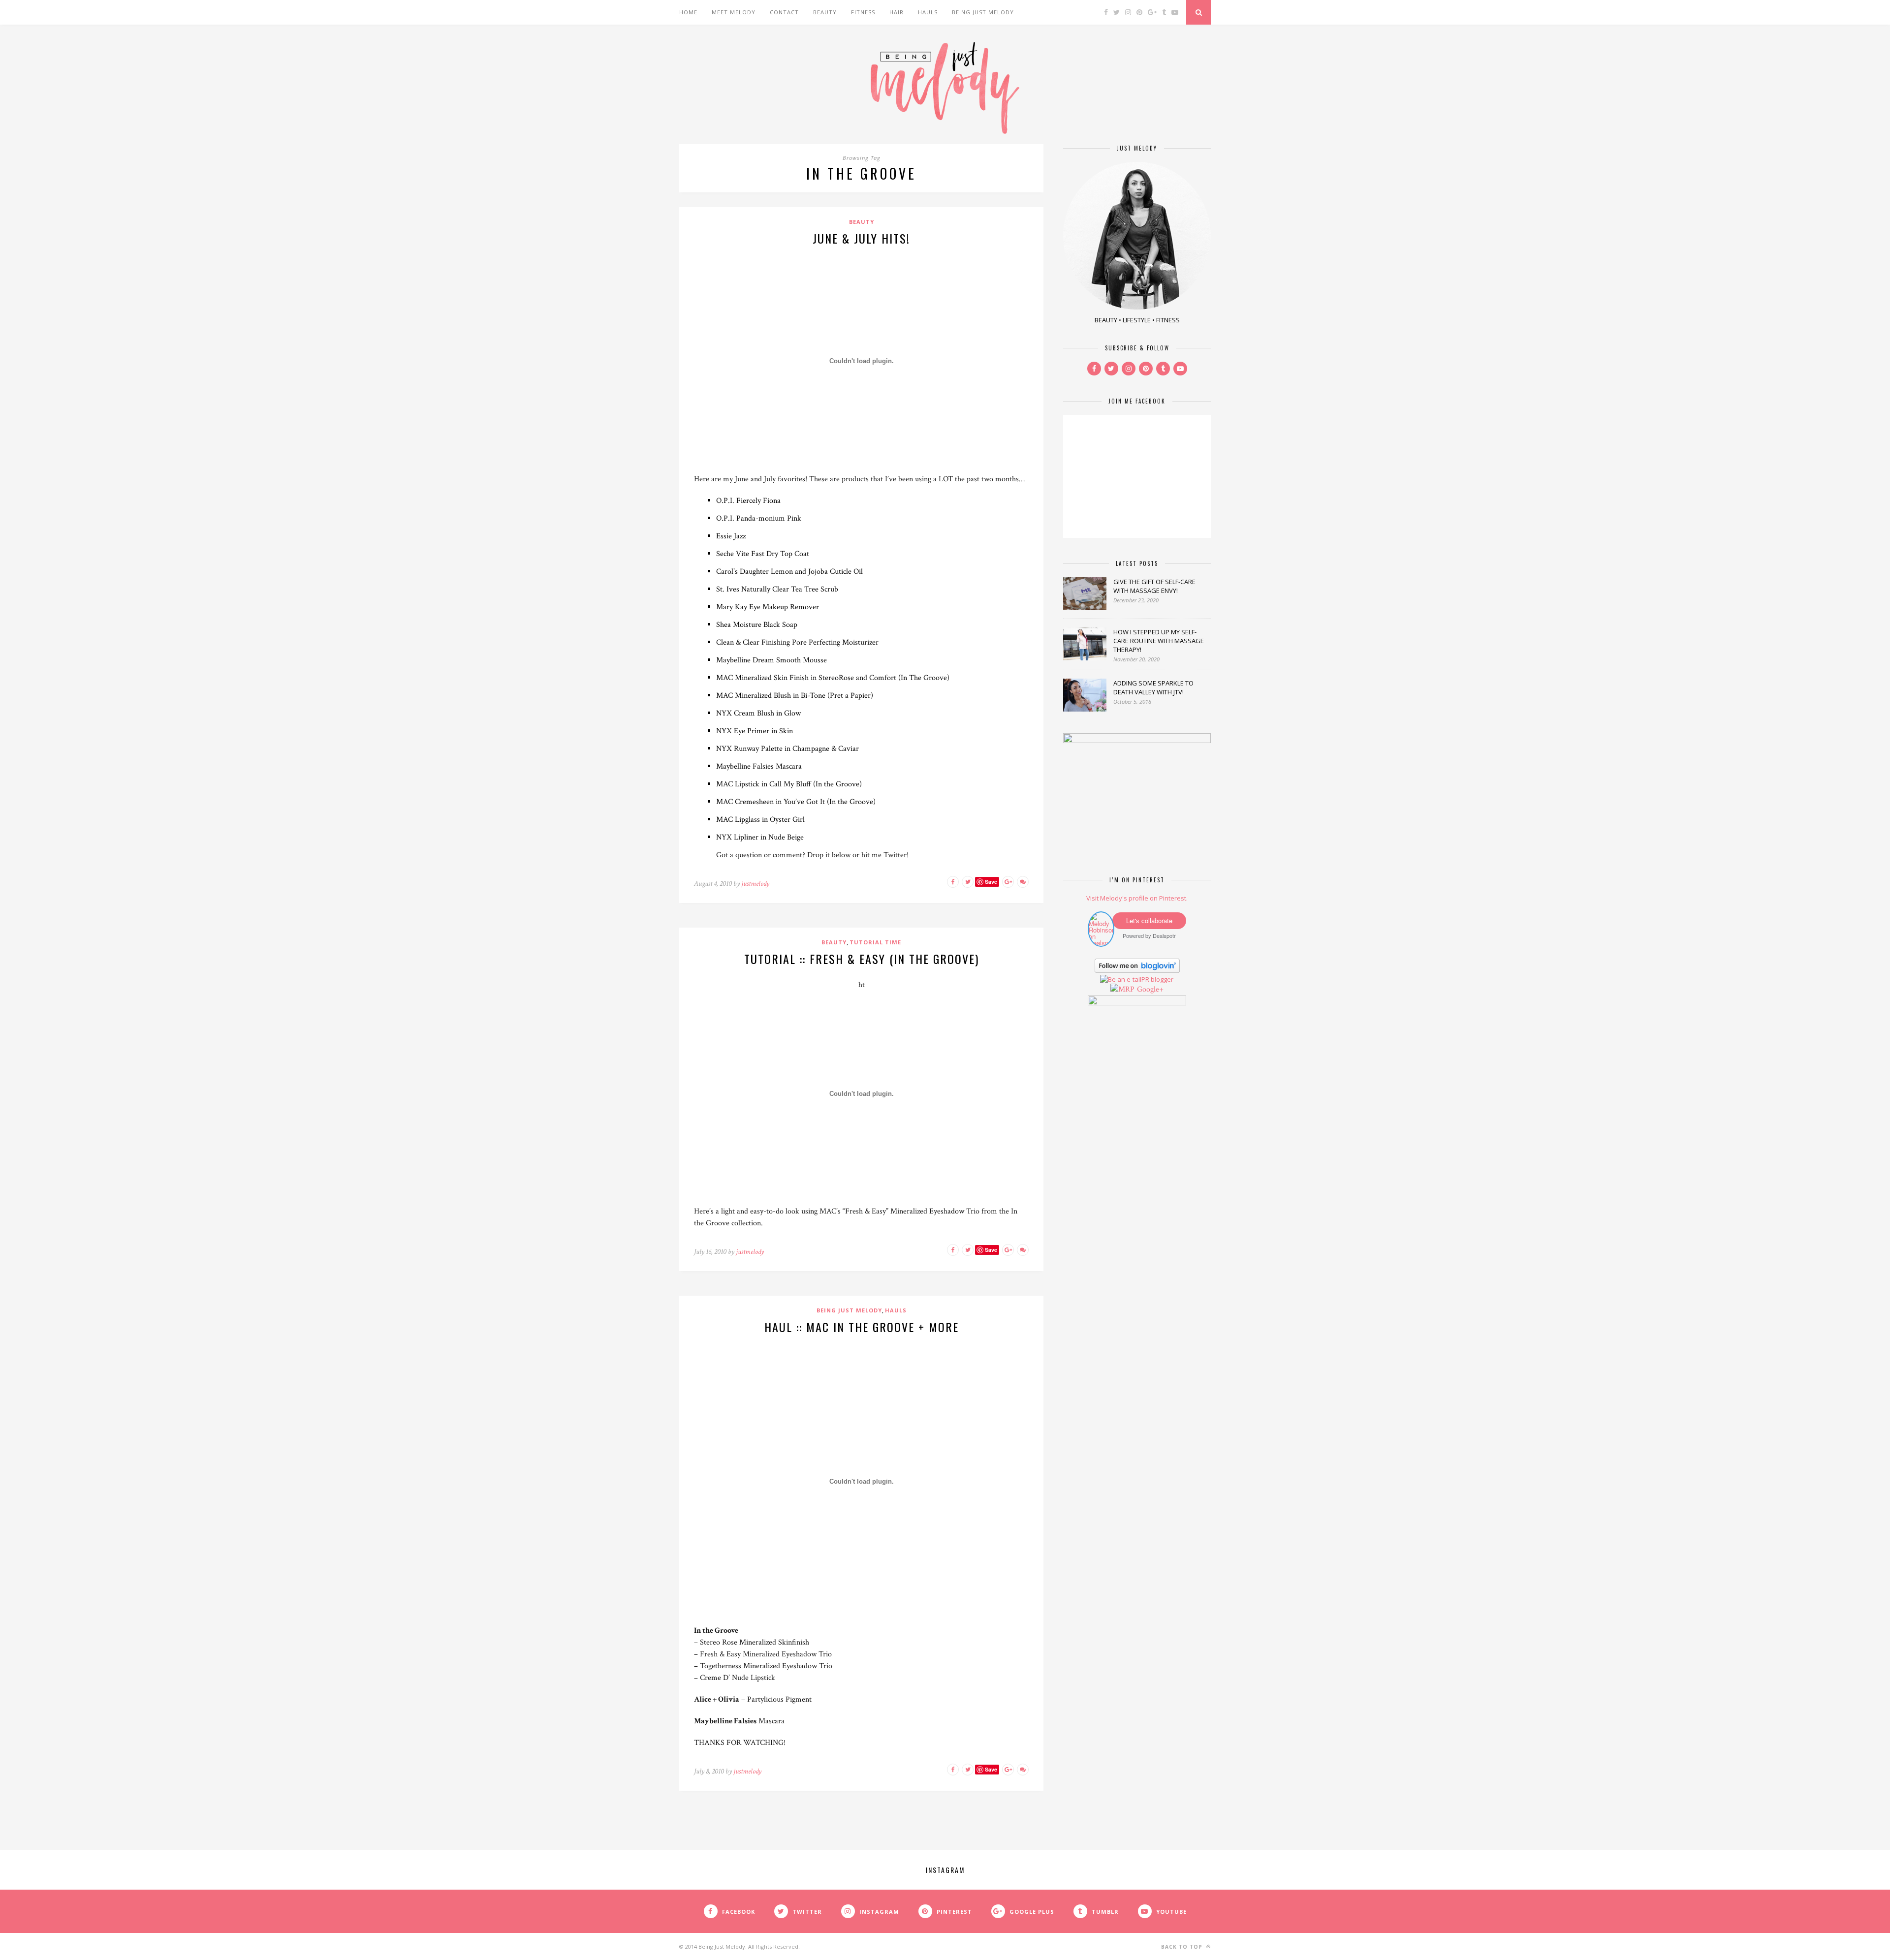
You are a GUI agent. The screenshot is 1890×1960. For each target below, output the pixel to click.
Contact (784, 12)
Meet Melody (734, 12)
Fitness (863, 12)
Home (688, 12)
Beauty (825, 12)
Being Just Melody (983, 12)
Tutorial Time (875, 942)
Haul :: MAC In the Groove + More (862, 1327)
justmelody (755, 884)
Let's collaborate (1149, 920)
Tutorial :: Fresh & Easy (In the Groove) (862, 959)
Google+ (1150, 989)
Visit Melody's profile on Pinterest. (1137, 898)
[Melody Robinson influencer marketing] (1101, 943)
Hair (897, 12)
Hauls (928, 12)
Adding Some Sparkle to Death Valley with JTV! (1153, 687)
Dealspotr (1164, 935)
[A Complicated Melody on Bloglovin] (1137, 970)
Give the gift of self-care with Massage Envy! (1154, 586)
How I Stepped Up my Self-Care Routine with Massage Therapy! (1159, 641)
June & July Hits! (861, 238)
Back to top (1183, 1947)
